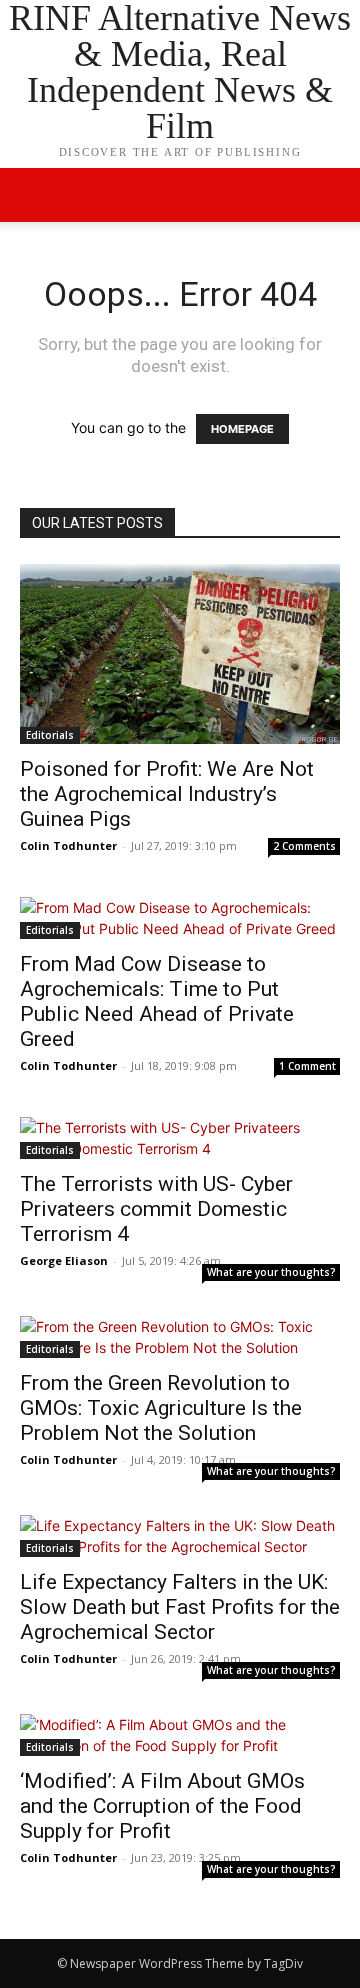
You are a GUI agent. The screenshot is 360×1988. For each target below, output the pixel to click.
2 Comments (304, 846)
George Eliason (64, 1260)
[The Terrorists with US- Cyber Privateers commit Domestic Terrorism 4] (180, 1138)
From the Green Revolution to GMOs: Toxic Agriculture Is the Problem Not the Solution (161, 1408)
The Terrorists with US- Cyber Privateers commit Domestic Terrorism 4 (156, 1209)
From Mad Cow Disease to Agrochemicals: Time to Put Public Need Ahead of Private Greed (157, 1001)
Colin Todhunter (68, 845)
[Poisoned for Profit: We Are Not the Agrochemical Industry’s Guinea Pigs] (180, 654)
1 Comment (307, 1066)
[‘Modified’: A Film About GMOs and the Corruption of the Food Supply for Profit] (180, 1735)
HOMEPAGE (242, 429)
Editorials (50, 735)
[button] (332, 195)
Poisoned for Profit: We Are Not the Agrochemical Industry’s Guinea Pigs (167, 794)
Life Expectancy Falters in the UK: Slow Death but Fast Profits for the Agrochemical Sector (180, 1607)
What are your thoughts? (271, 1272)
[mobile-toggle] (34, 195)
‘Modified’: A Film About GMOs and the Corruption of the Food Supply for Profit (162, 1806)
